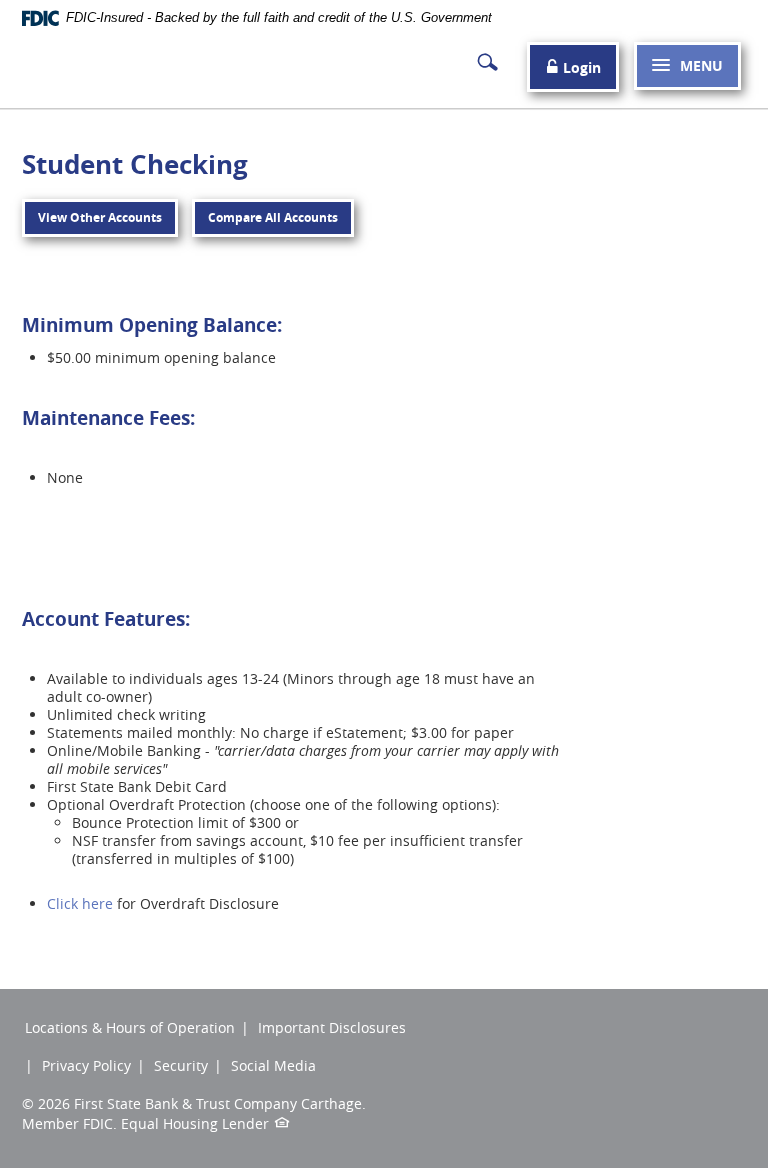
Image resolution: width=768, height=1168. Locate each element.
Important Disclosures (332, 1027)
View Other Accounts (100, 217)
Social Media (273, 1065)
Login (580, 67)
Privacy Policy (86, 1065)
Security (181, 1065)
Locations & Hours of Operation (130, 1027)
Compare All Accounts (273, 217)
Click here (80, 903)
